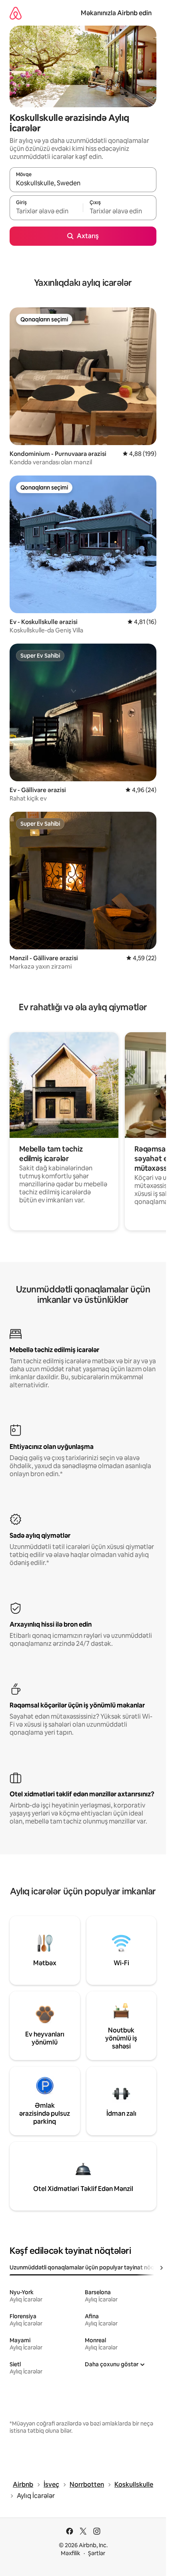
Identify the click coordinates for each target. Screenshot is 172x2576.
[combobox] (83, 183)
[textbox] (46, 211)
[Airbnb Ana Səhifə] (16, 13)
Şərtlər (97, 2553)
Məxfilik (71, 2553)
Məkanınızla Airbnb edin (116, 13)
